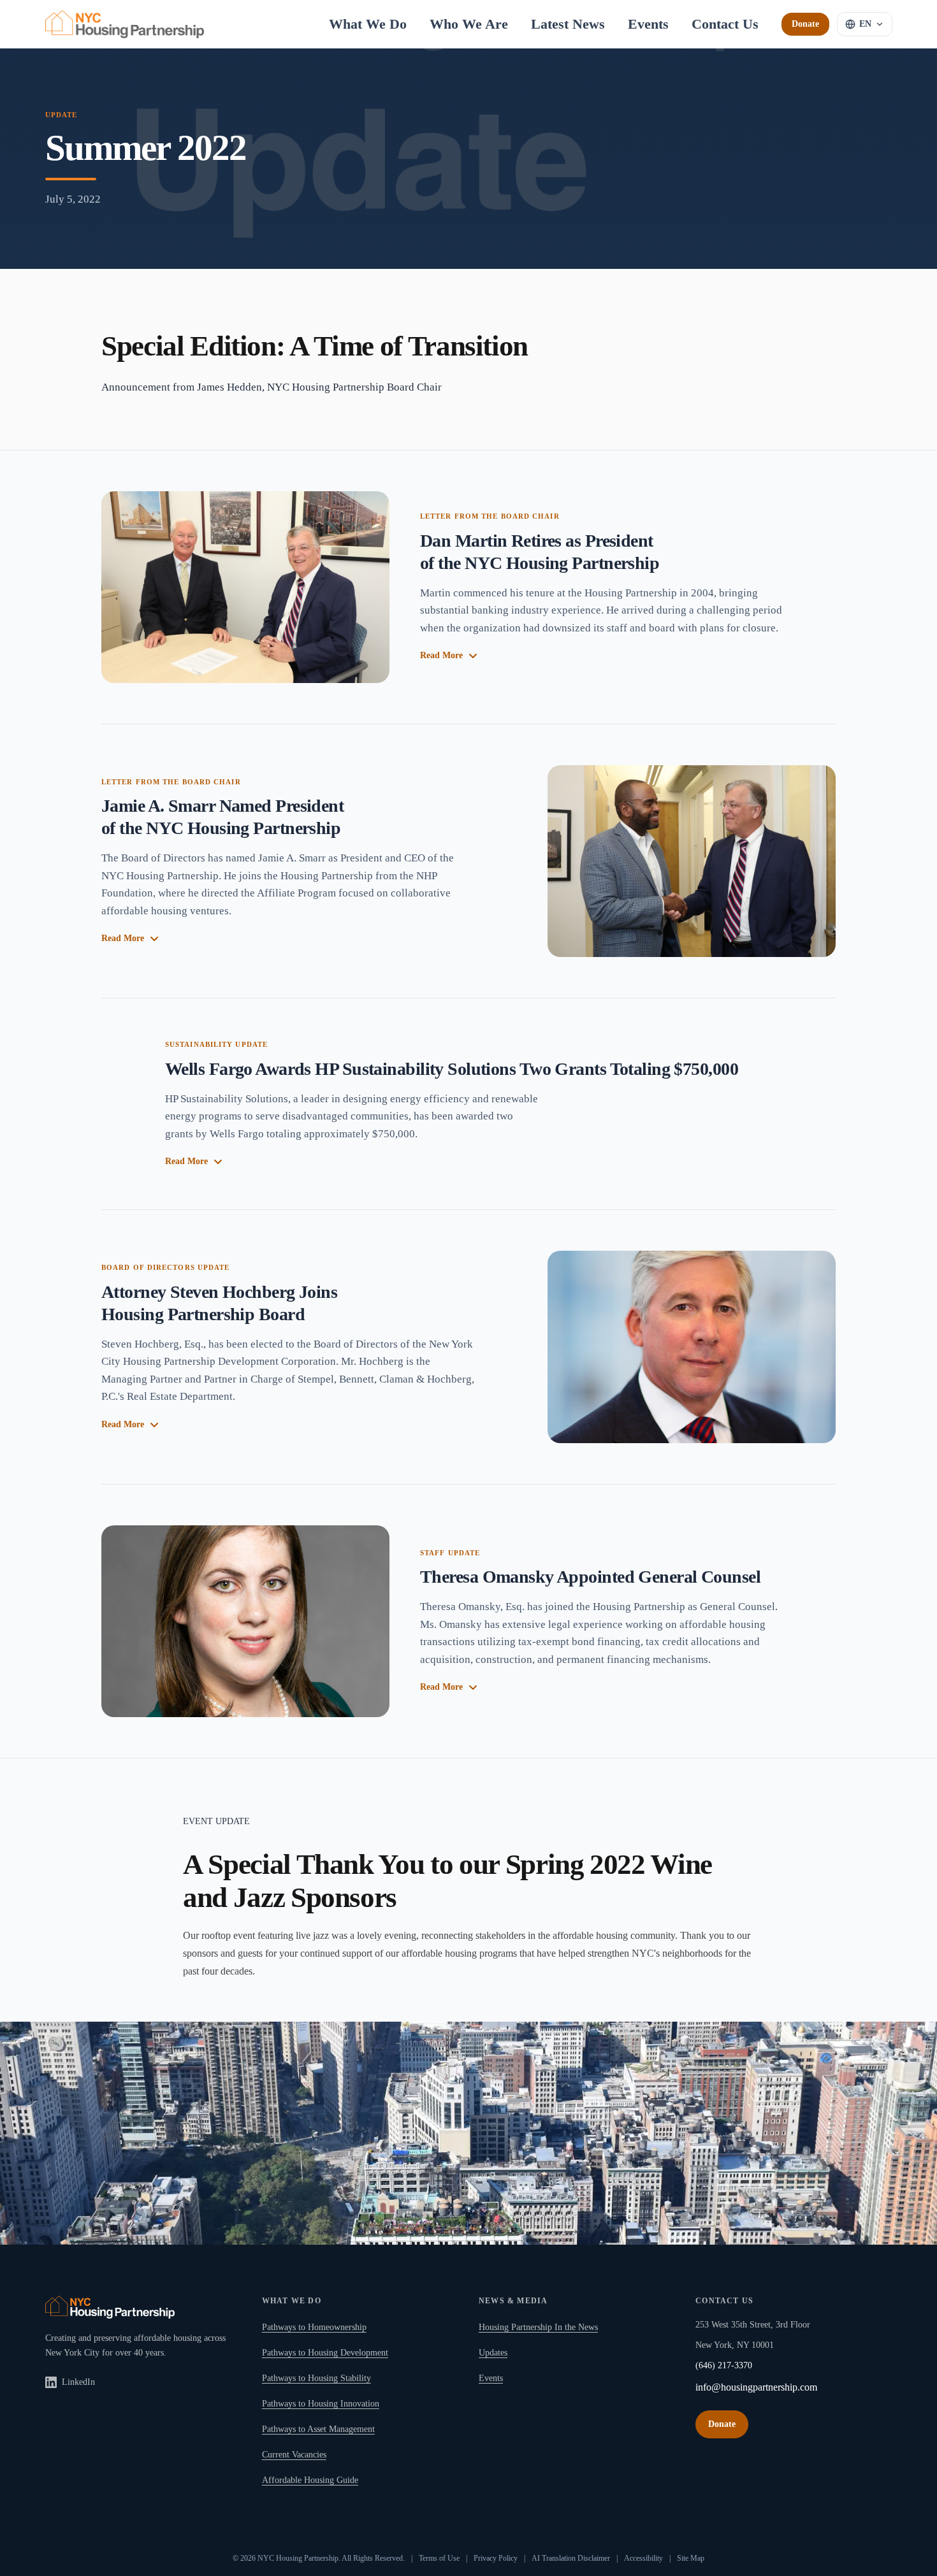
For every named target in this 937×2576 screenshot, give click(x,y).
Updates (493, 2353)
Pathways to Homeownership (314, 2327)
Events (648, 24)
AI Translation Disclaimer (571, 2558)
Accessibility (643, 2558)
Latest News (568, 24)
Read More (441, 655)
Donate (805, 24)
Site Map (691, 2558)
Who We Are (469, 24)
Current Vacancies (294, 2455)
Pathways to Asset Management (318, 2429)
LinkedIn (78, 2382)
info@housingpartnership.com (756, 2387)
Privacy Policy (496, 2558)
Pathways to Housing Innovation (321, 2404)
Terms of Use (439, 2558)
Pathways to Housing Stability (316, 2378)
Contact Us (725, 24)
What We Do (368, 24)
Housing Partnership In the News (538, 2327)
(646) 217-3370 (724, 2365)
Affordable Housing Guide (310, 2480)
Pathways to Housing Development (325, 2353)
